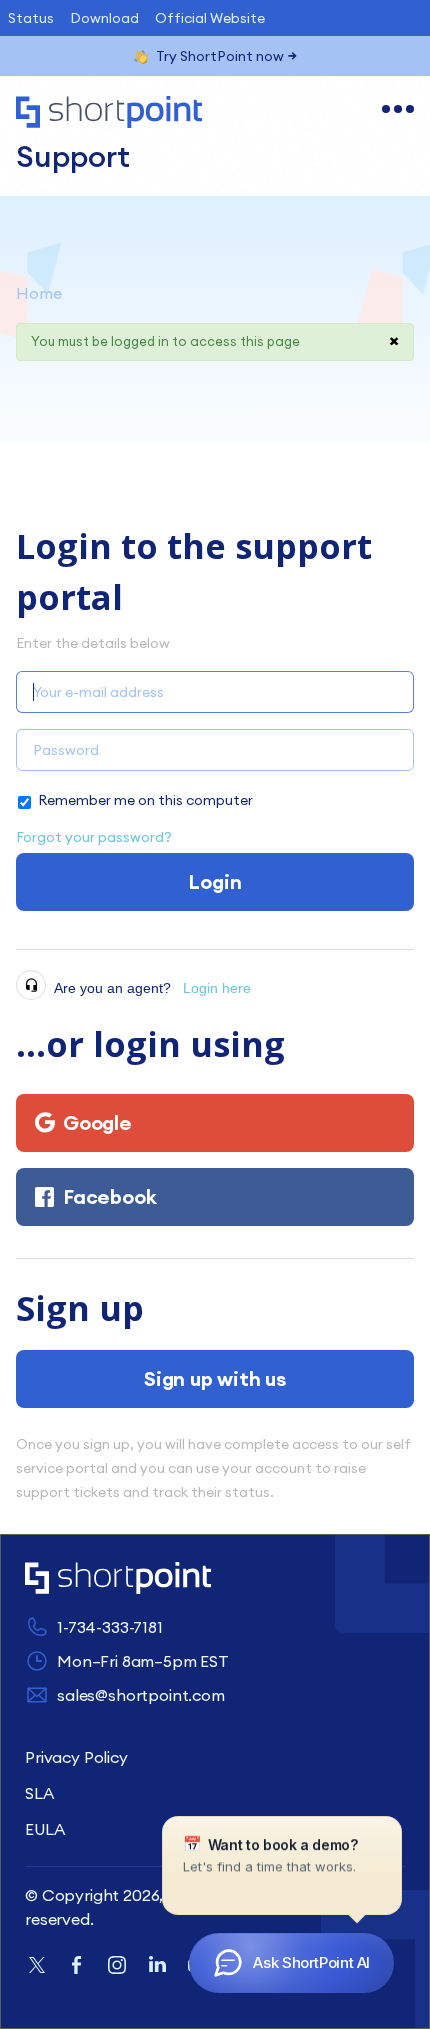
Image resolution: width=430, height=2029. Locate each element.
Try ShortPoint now (220, 56)
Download (104, 18)
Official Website (210, 18)
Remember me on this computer (145, 800)
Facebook (109, 1196)
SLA (39, 1793)
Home (39, 293)
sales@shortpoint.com (141, 1695)
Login (214, 881)
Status (31, 18)
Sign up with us (215, 1378)
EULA (44, 1829)
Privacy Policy (76, 1757)
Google (97, 1122)
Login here (217, 988)
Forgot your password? (94, 837)
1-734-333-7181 (110, 1627)
